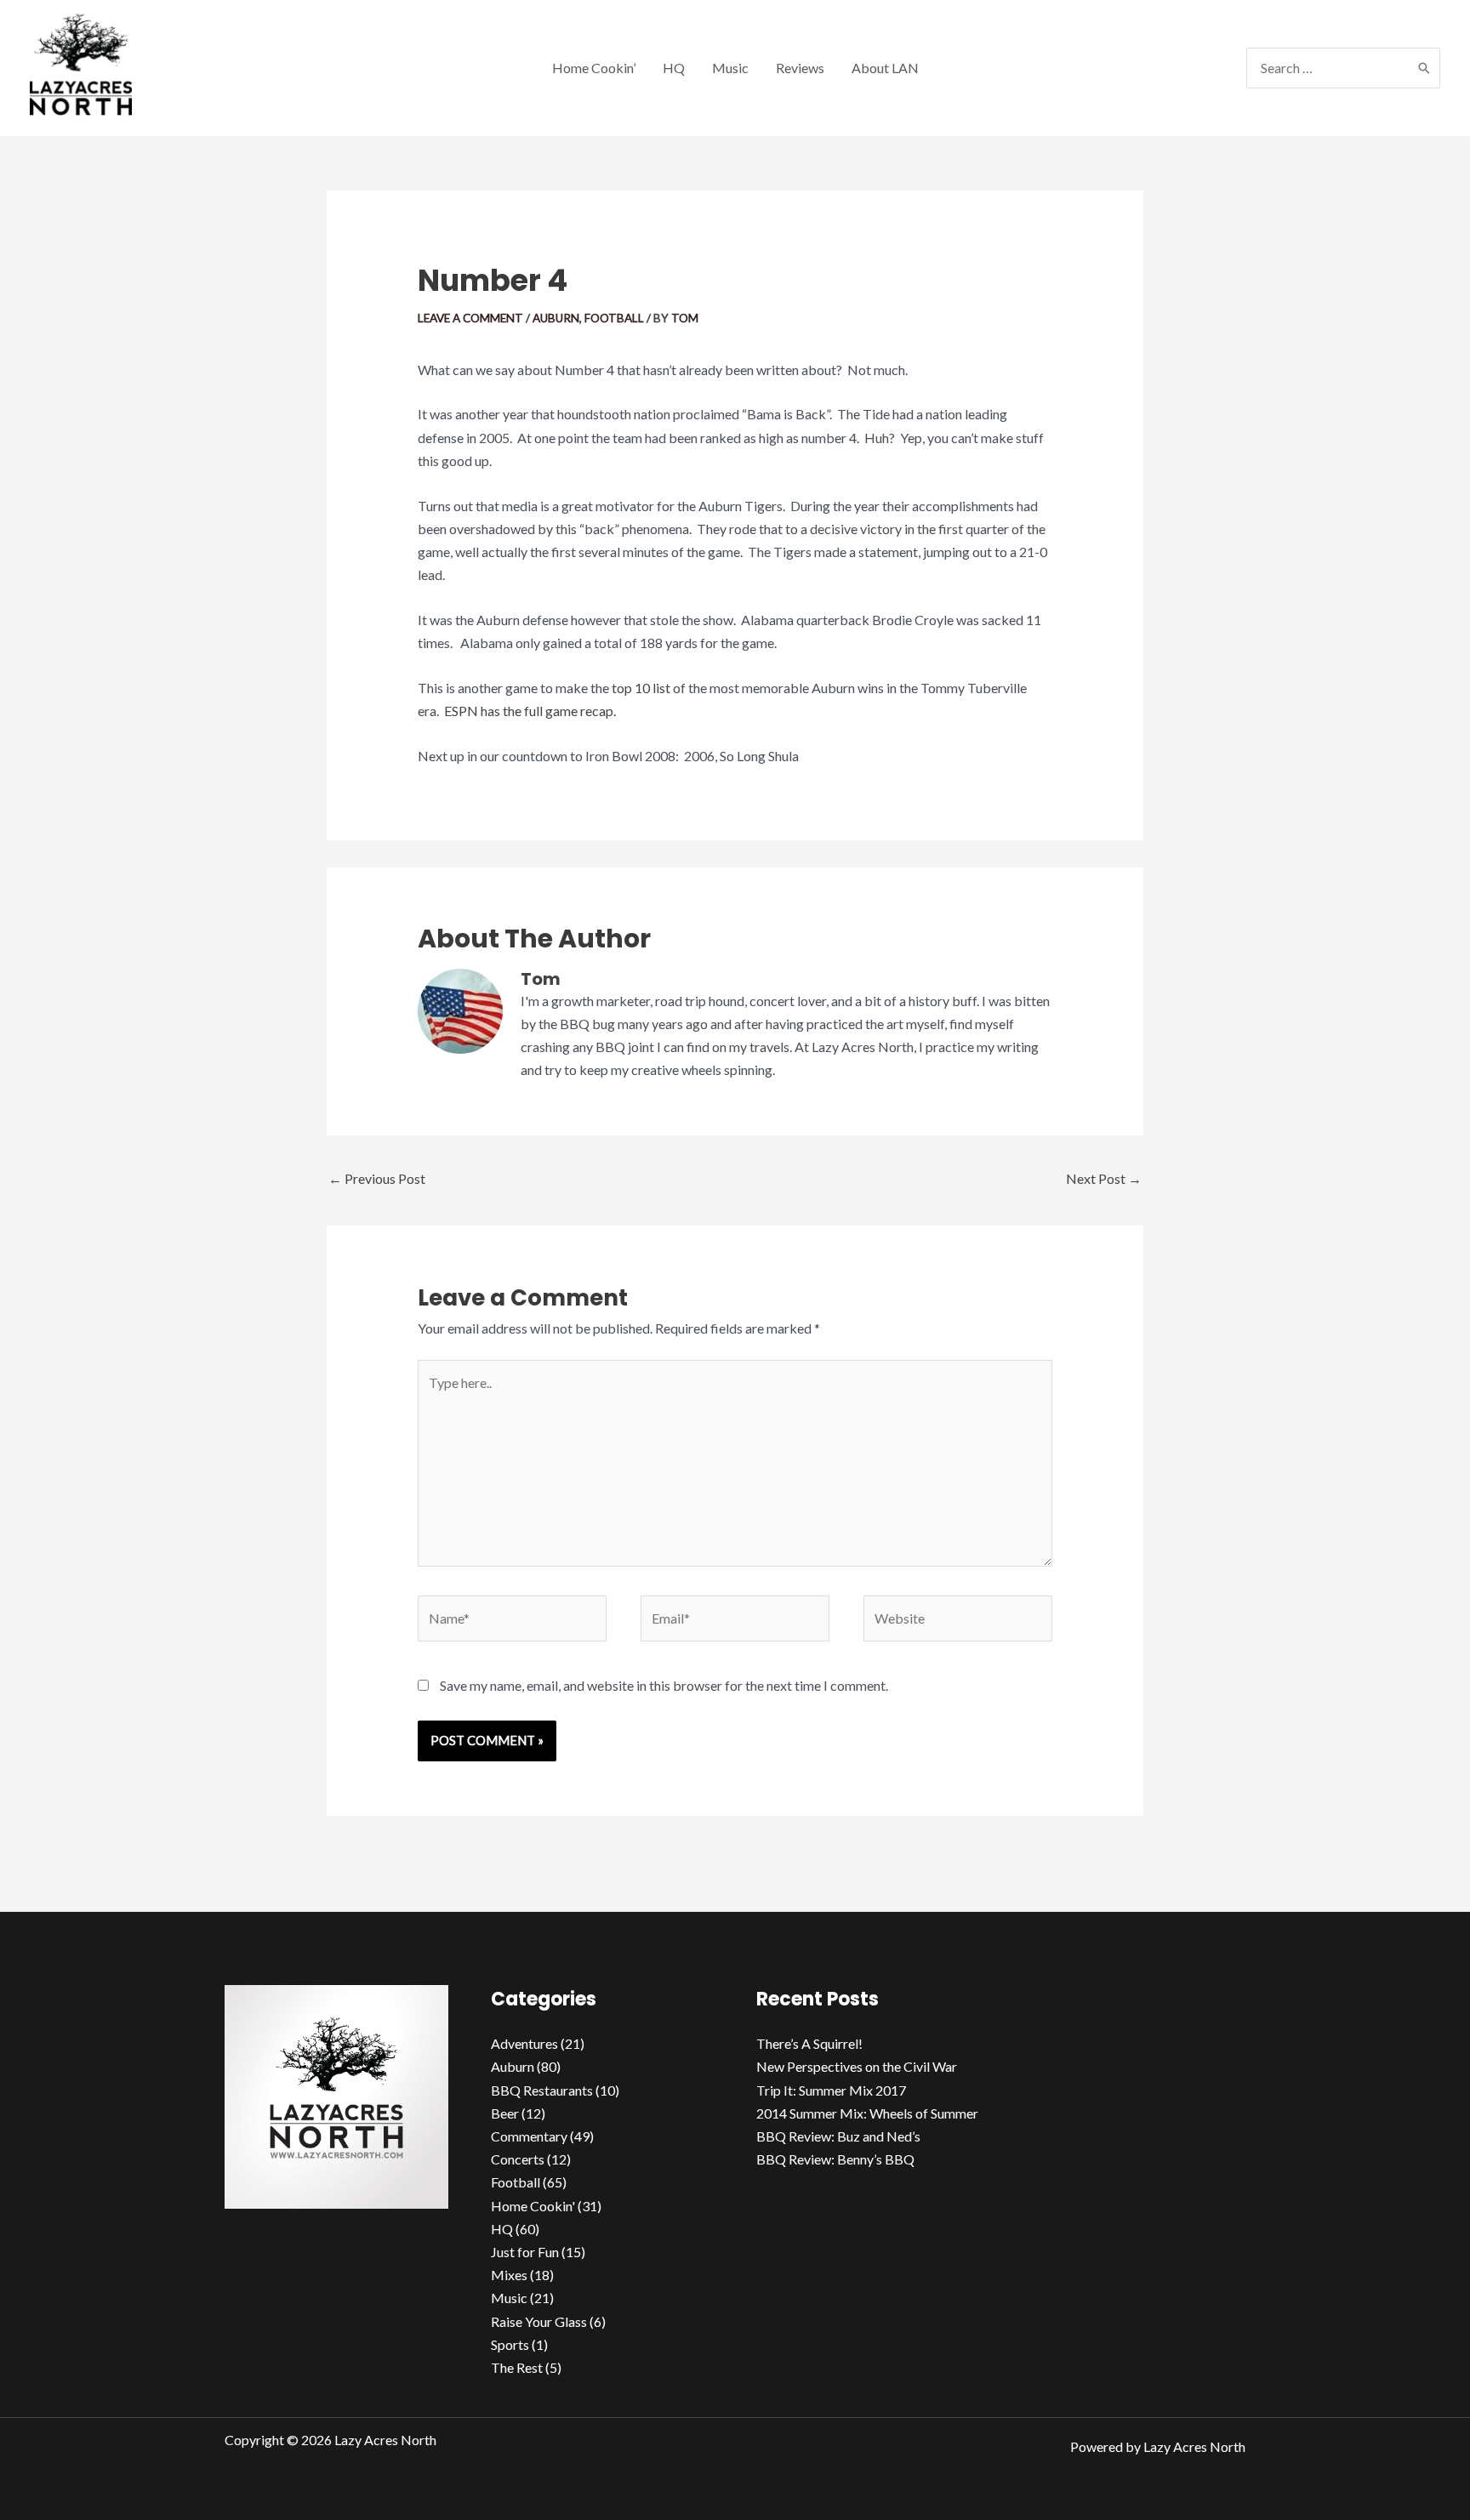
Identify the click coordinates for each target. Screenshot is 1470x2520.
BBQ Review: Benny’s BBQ (835, 2159)
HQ (502, 2229)
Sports (510, 2344)
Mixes (509, 2275)
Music (509, 2298)
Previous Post (377, 1178)
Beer (505, 2113)
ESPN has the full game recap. (530, 711)
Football (614, 318)
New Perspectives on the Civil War (857, 2066)
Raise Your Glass (539, 2321)
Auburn (556, 318)
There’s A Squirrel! (809, 2043)
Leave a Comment (470, 318)
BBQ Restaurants (542, 2090)
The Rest (517, 2367)
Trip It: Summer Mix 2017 (831, 2090)
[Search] (1424, 68)
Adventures (524, 2043)
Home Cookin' (533, 2206)
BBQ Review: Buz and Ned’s (838, 2136)
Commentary (529, 2136)
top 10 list (641, 688)
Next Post (1104, 1178)
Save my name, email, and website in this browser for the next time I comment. (664, 1685)
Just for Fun (525, 2252)
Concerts (518, 2159)
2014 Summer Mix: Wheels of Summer (867, 2113)
